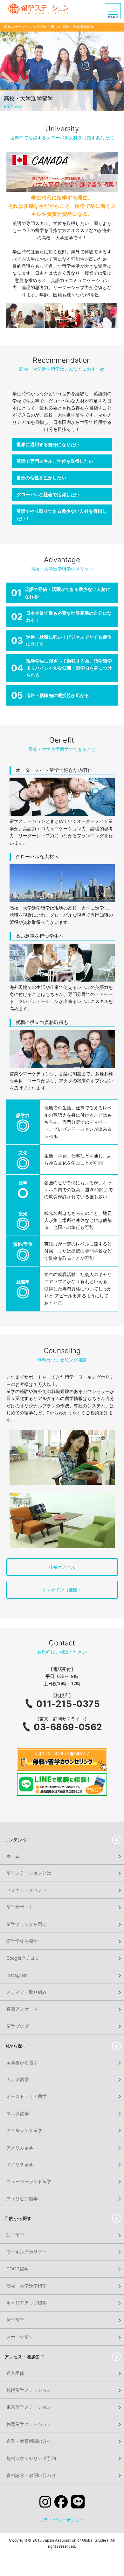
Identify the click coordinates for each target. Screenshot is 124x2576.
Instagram (17, 1975)
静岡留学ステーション (29, 2424)
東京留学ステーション (29, 2407)
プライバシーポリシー (62, 2520)
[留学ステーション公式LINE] (78, 2503)
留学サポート (20, 1907)
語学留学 (15, 2235)
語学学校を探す (22, 1941)
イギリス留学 (20, 2164)
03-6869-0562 (68, 1727)
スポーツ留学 (20, 2337)
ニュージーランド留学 (29, 2181)
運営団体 (15, 2373)
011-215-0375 (68, 1704)
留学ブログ (18, 2026)
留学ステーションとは (29, 1873)
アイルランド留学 (24, 2130)
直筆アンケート (22, 2009)
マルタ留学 (18, 2113)
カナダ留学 (18, 2079)
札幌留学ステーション (29, 2390)
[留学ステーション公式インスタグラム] (45, 2503)
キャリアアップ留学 (27, 2303)
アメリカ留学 (20, 2148)
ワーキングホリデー (27, 2252)
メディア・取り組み (27, 1992)
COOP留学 (17, 2269)
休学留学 (15, 2320)
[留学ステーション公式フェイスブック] (61, 2503)
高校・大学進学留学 (27, 2286)
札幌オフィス (62, 1567)
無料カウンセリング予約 (31, 2458)
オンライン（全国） (62, 1589)
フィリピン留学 (22, 2199)
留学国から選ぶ (22, 2062)
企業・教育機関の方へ (29, 2441)
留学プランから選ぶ (27, 1924)
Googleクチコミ (23, 1958)
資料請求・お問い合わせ (31, 2475)
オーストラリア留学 (27, 2096)
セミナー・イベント (27, 1890)
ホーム (13, 1856)
